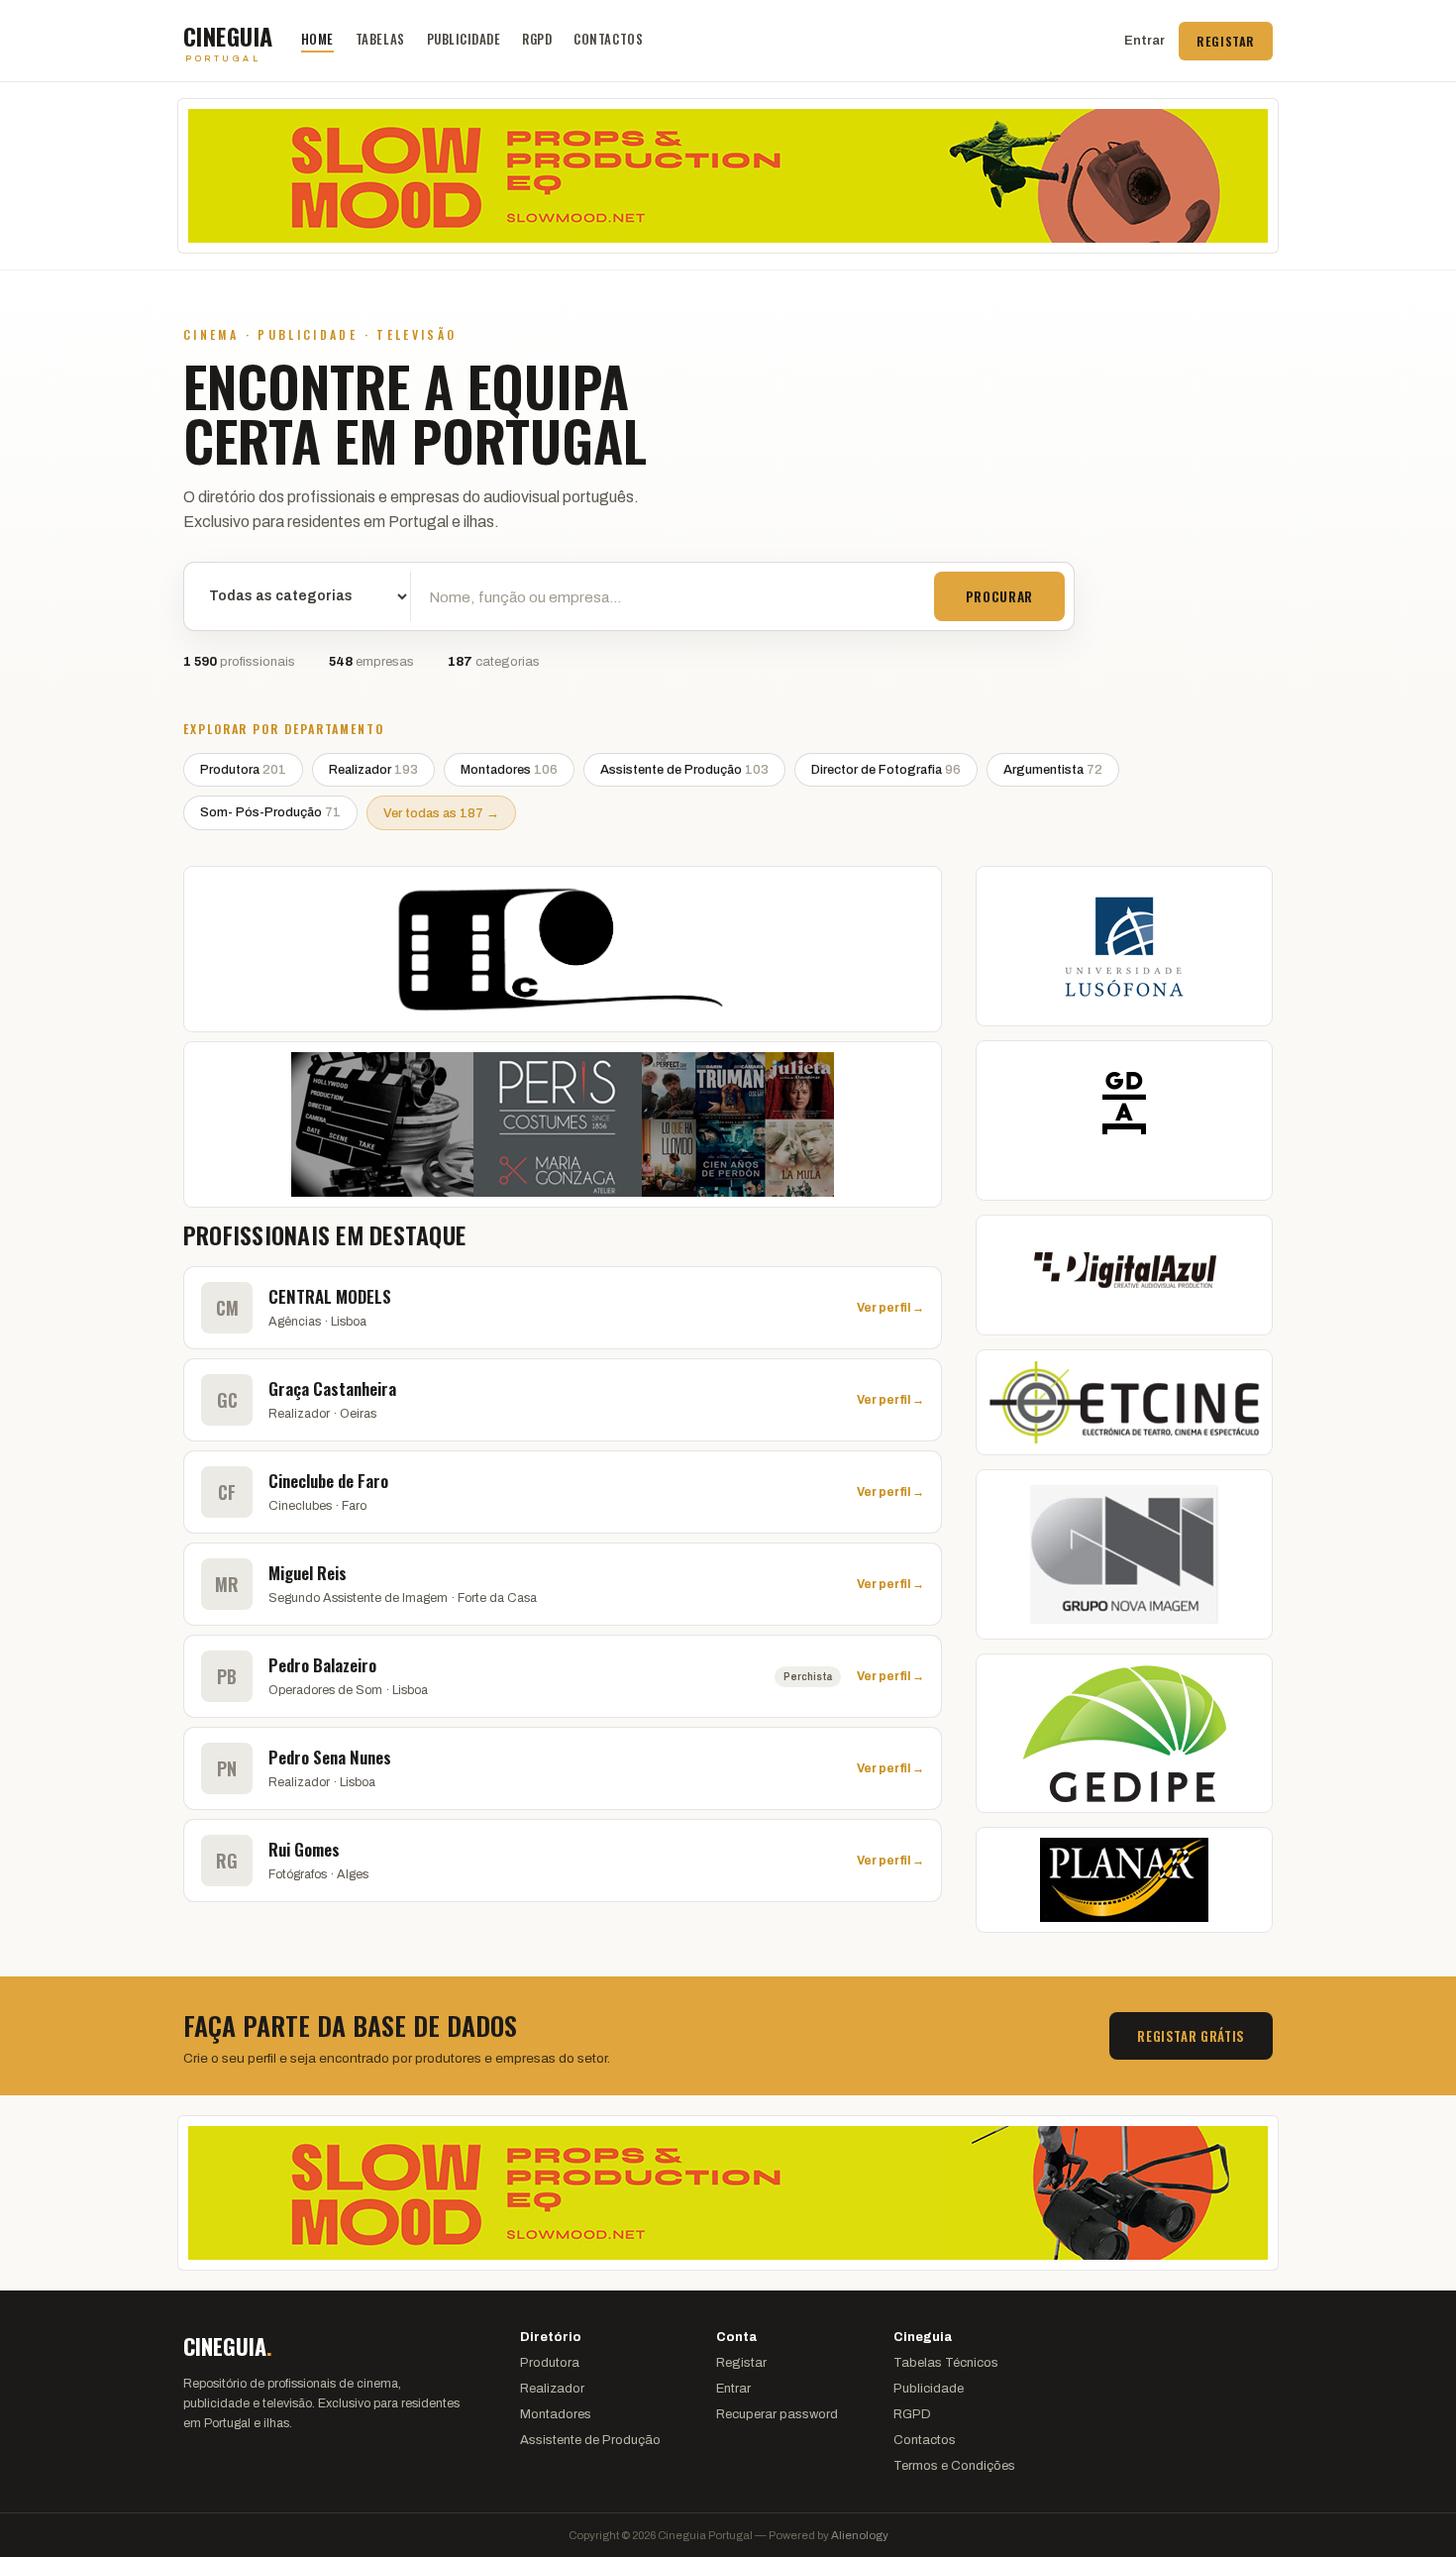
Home (317, 39)
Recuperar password (777, 2414)
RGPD (537, 39)
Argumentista (1053, 770)
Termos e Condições (954, 2466)
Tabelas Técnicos (946, 2363)
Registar (1226, 41)
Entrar (1144, 41)
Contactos (608, 39)
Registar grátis (1191, 2036)
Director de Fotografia (886, 770)
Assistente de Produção (684, 770)
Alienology (860, 2535)
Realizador (373, 770)
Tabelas (380, 39)
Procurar (999, 596)
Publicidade (464, 39)
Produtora (243, 770)
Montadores (509, 770)
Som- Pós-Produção (270, 812)
